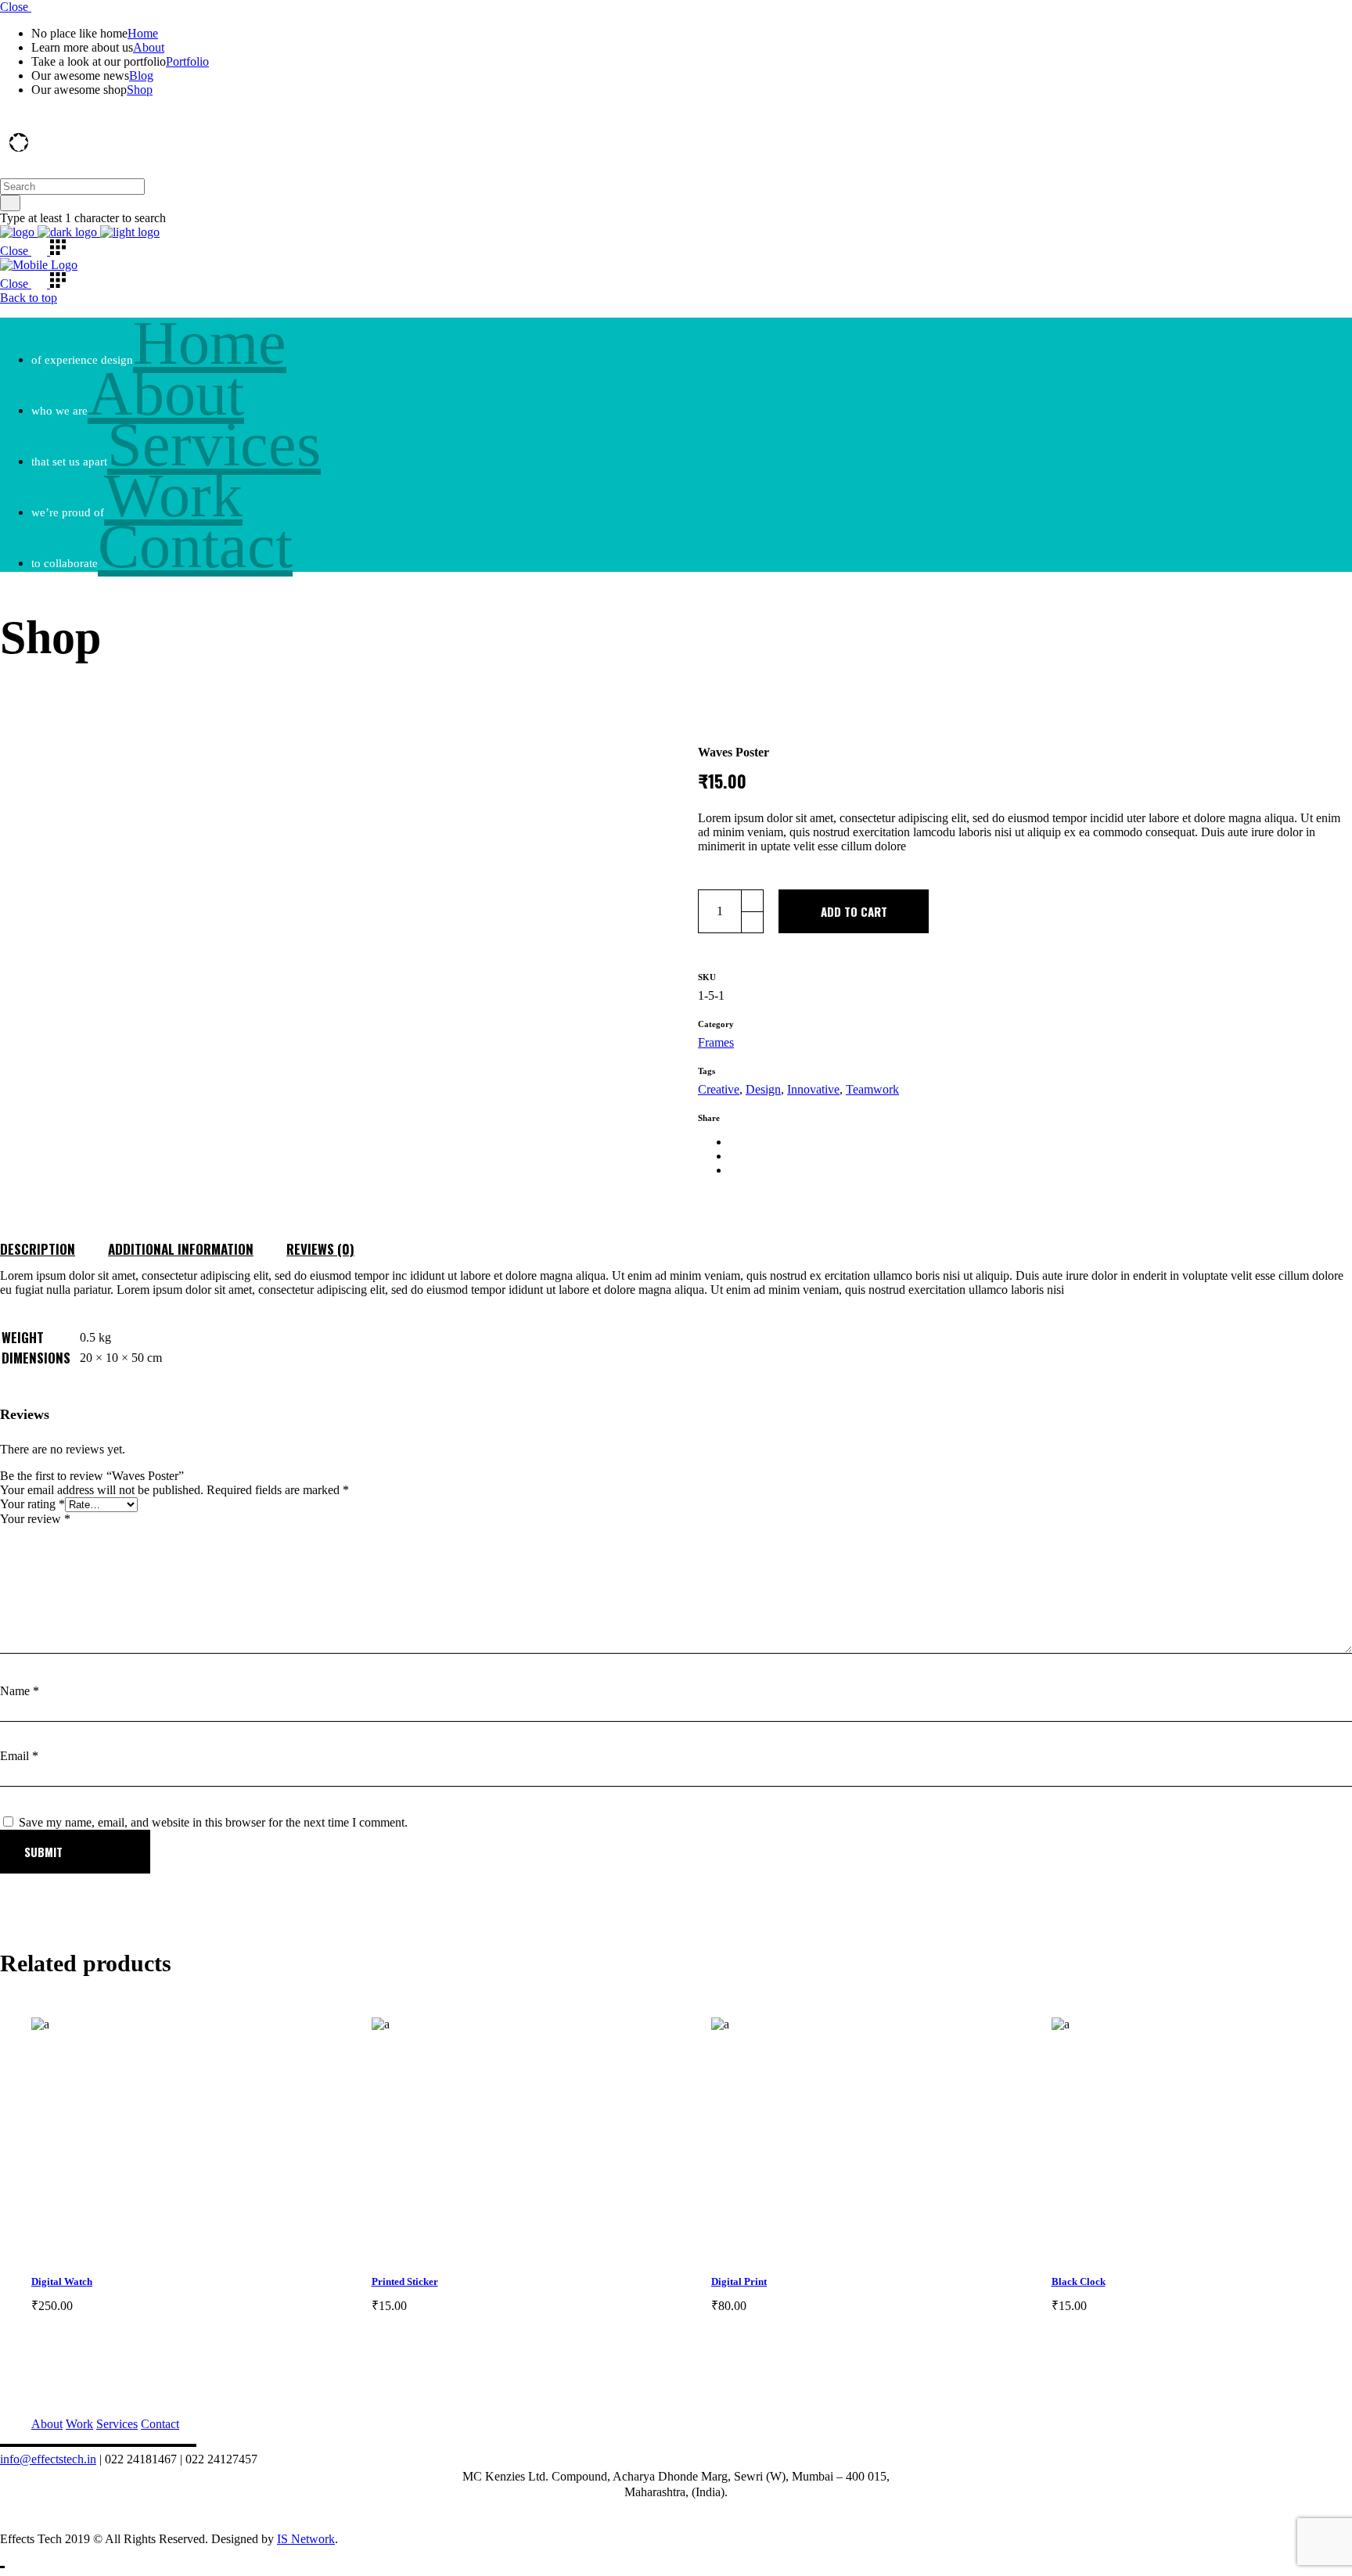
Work (79, 2424)
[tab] (54, 1244)
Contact (160, 2424)
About (47, 2424)
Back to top (29, 298)
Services (117, 2424)
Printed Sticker (405, 2281)
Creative (719, 1089)
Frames (716, 1042)
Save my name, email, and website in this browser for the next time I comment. (213, 1822)
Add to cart (854, 911)
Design (763, 1089)
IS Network (306, 2539)
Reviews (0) (320, 1249)
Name (20, 1691)
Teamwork (872, 1089)
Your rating (32, 1504)
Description (38, 1249)
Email (19, 1756)
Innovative (813, 1089)
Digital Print (739, 2281)
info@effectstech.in (48, 2459)
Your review (35, 1519)
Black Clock (1079, 2281)
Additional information (181, 1249)
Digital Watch (62, 2281)
